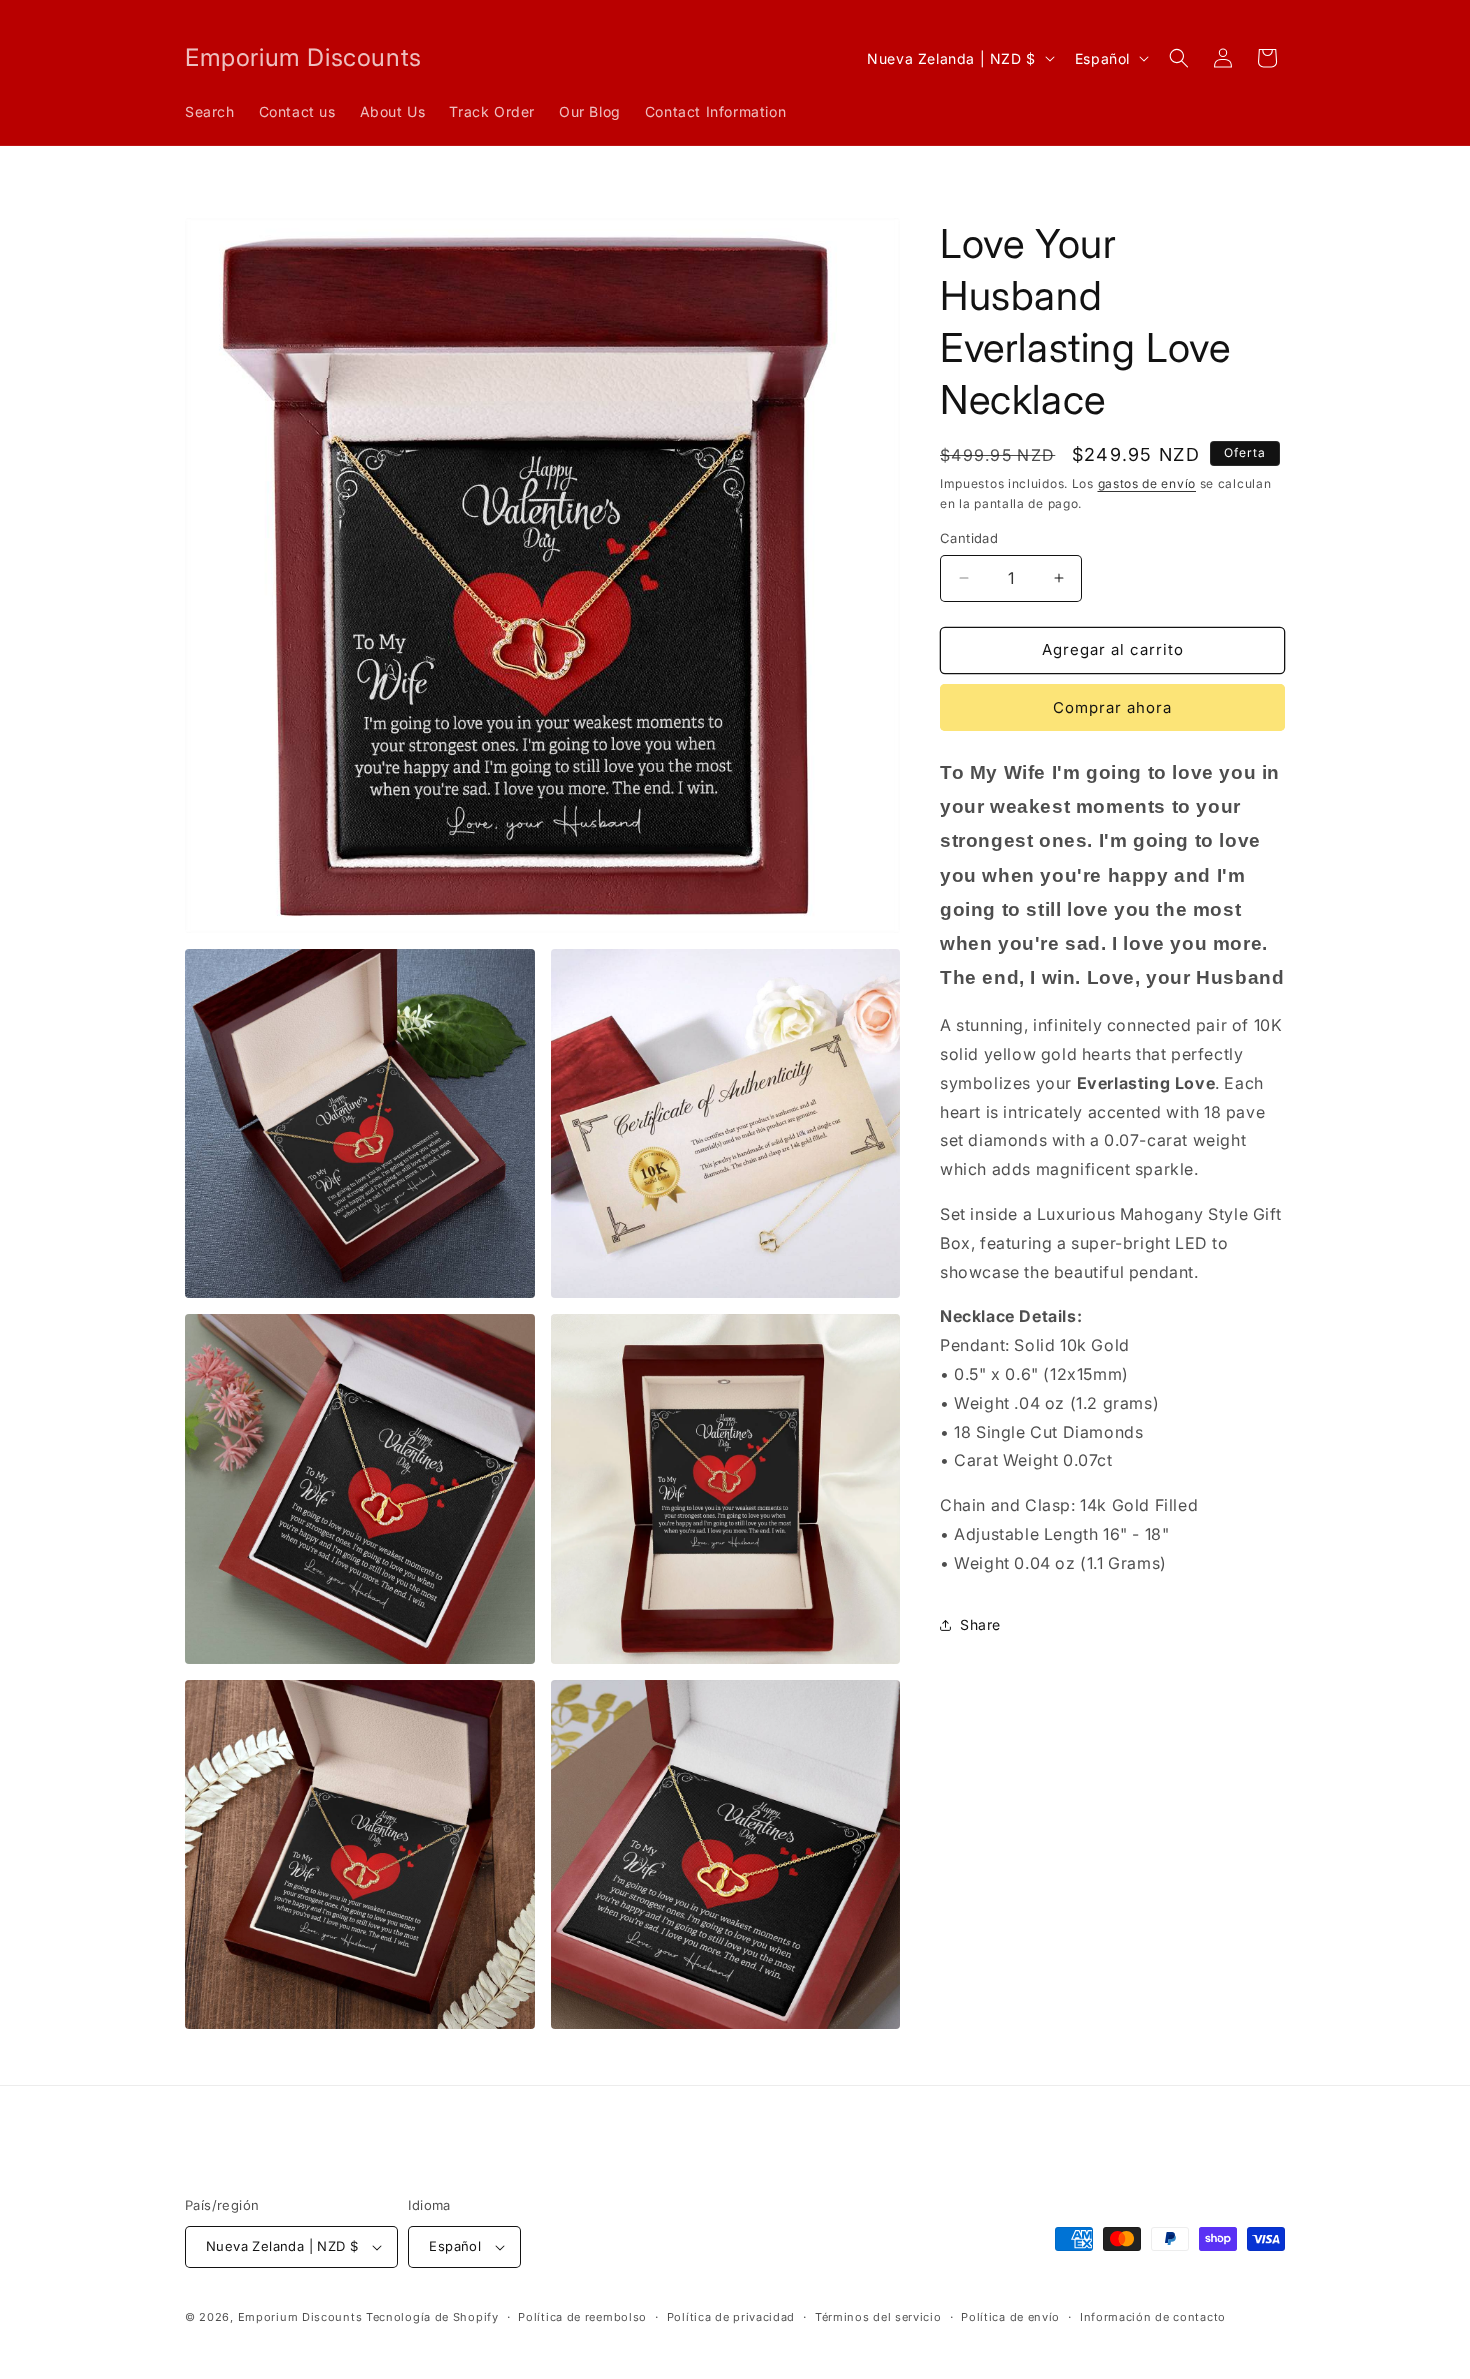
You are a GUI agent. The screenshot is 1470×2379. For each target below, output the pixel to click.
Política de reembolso (582, 2317)
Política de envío (1010, 2317)
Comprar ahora (1112, 707)
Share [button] (980, 1624)
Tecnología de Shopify (432, 2317)
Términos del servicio (878, 2317)
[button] (1179, 58)
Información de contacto (1153, 2317)
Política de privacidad (731, 2317)
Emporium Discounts (300, 2317)
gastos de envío (1147, 483)
